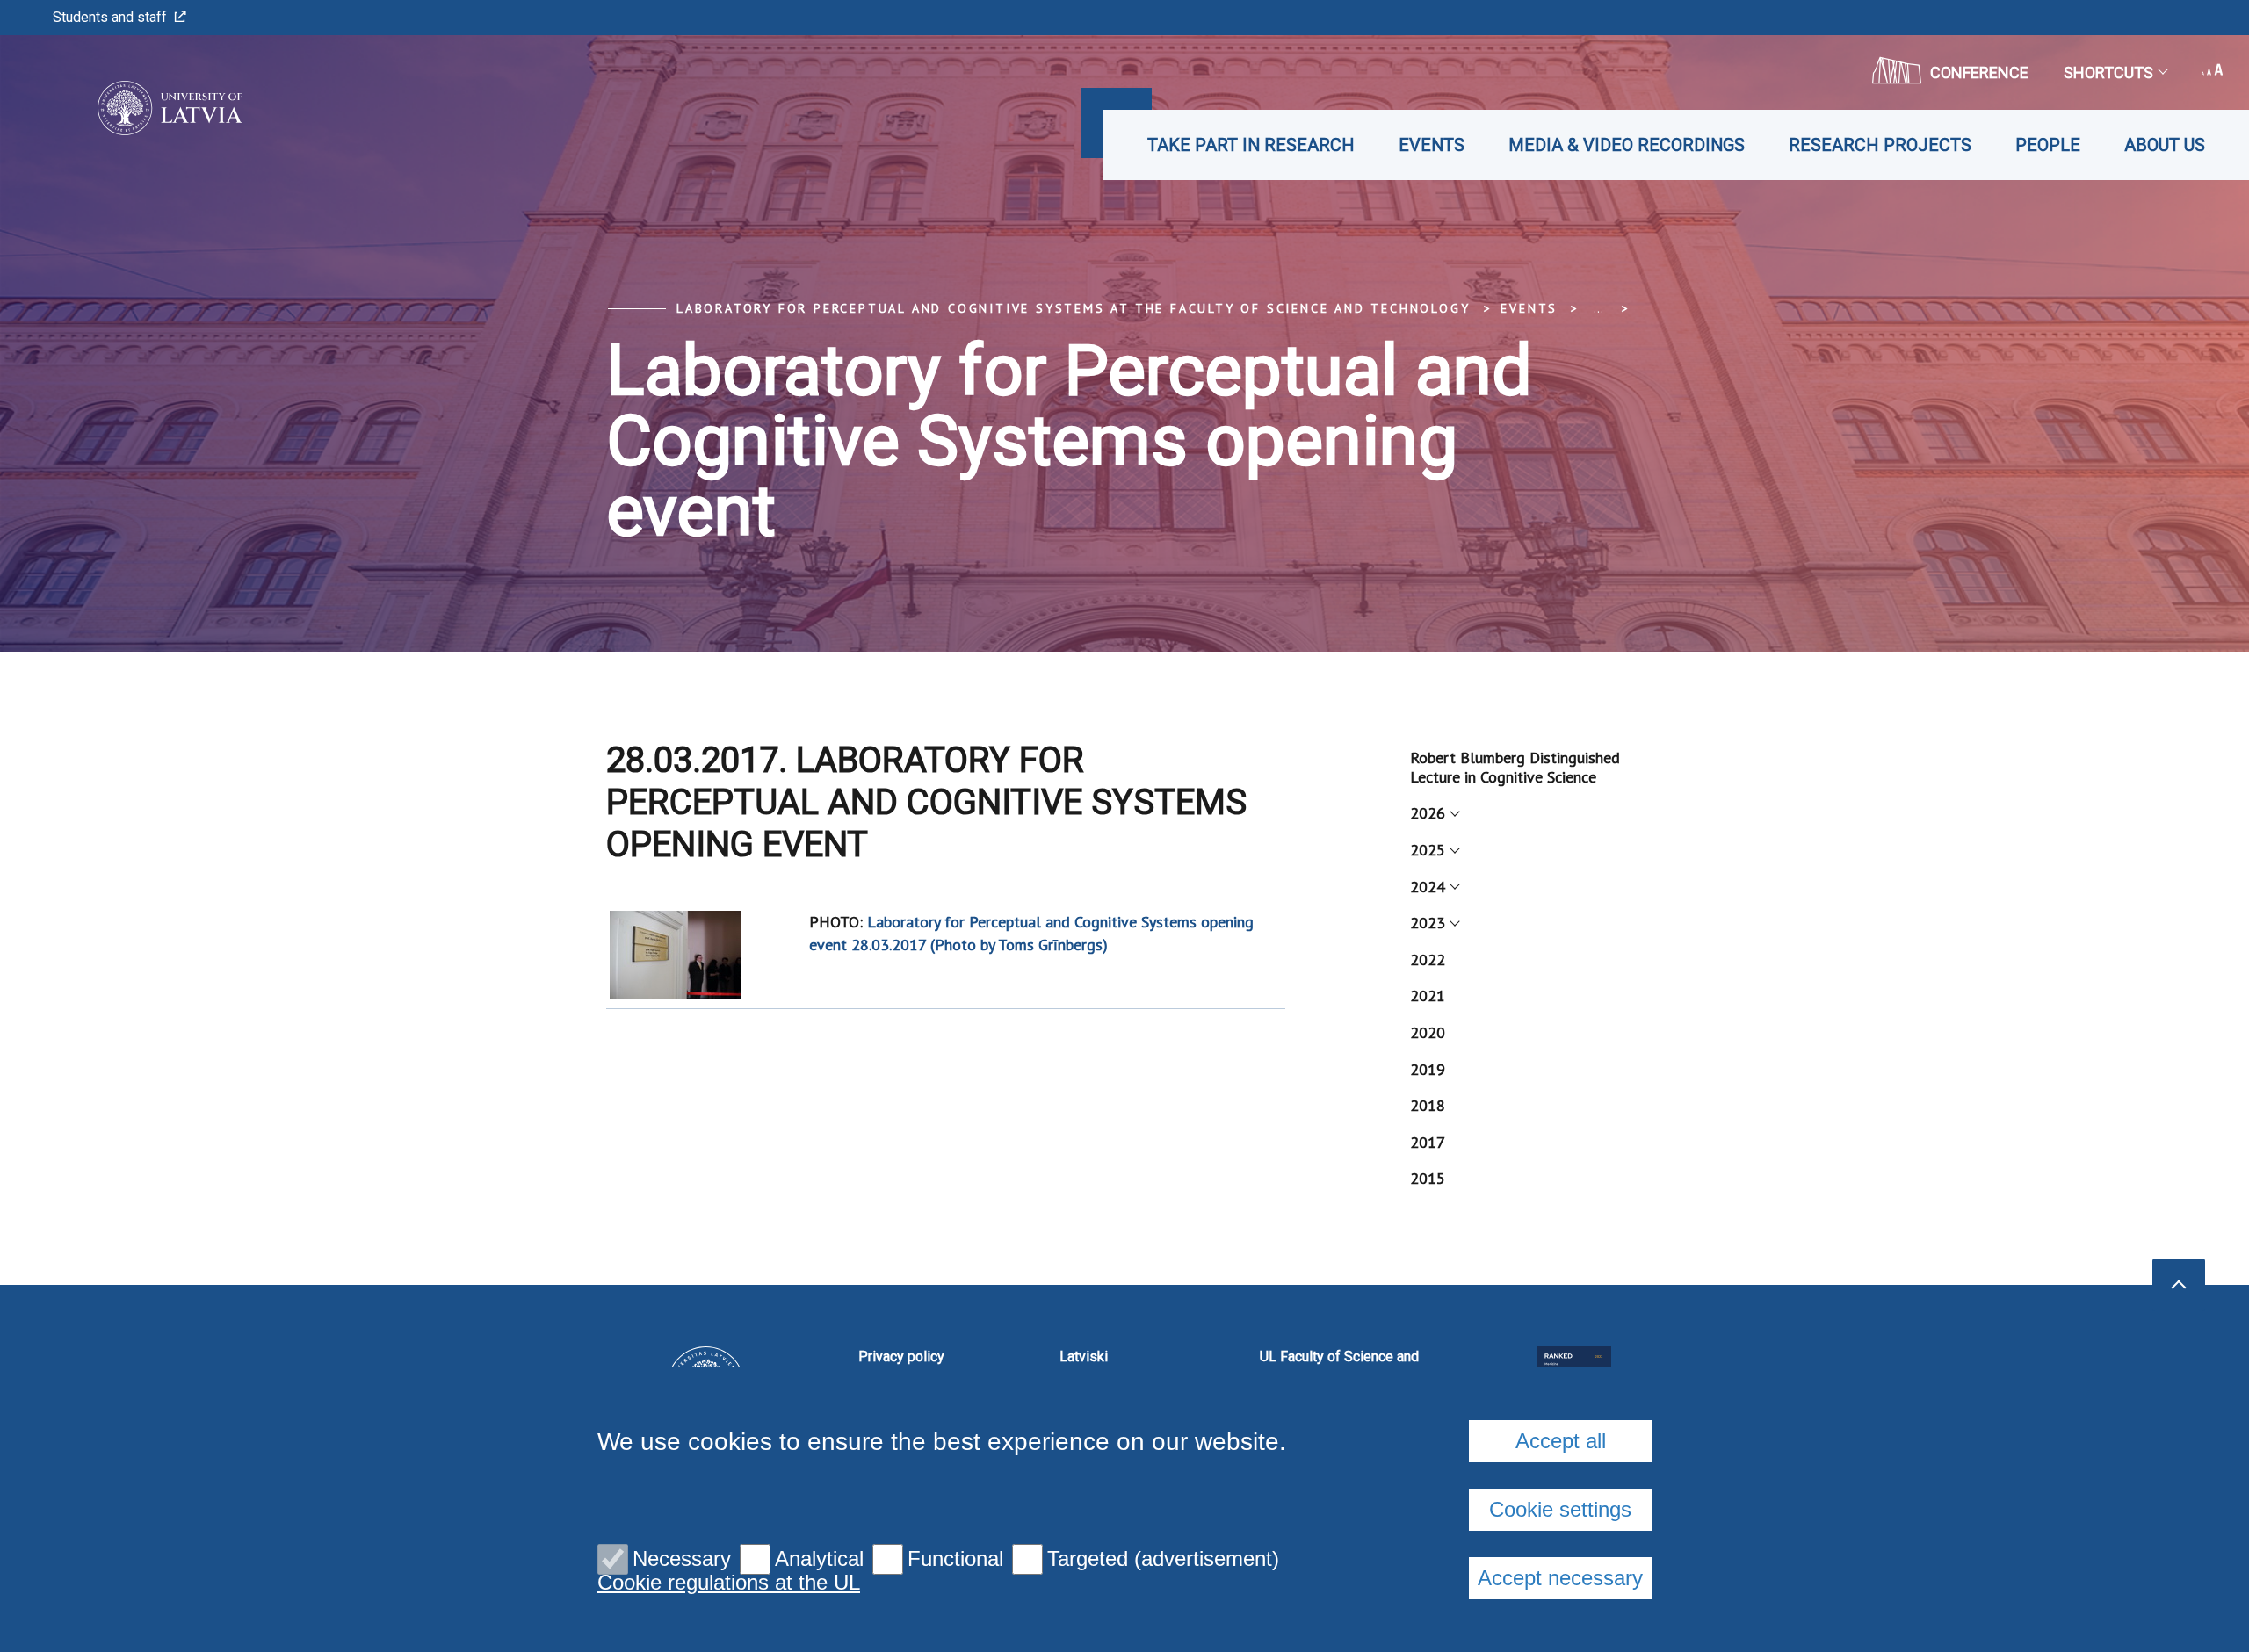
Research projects (1880, 145)
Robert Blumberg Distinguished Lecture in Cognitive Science (1515, 767)
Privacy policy (901, 1356)
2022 (1428, 959)
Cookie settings (1560, 1509)
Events (1432, 145)
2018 (1428, 1105)
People (2048, 145)
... (1598, 308)
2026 (1428, 813)
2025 (1428, 850)
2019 (1428, 1069)
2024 (1428, 887)
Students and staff (110, 17)
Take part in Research (1251, 145)
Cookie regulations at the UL (729, 1583)
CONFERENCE (1979, 72)
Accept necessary (1560, 1578)
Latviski (1084, 1356)
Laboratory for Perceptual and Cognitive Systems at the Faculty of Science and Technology (1073, 308)
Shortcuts (2108, 72)
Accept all (1561, 1441)
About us (2165, 145)
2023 (1428, 923)
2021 (1428, 996)
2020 (1428, 1032)
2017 (1428, 1142)
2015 (1428, 1178)
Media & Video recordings (1627, 145)
